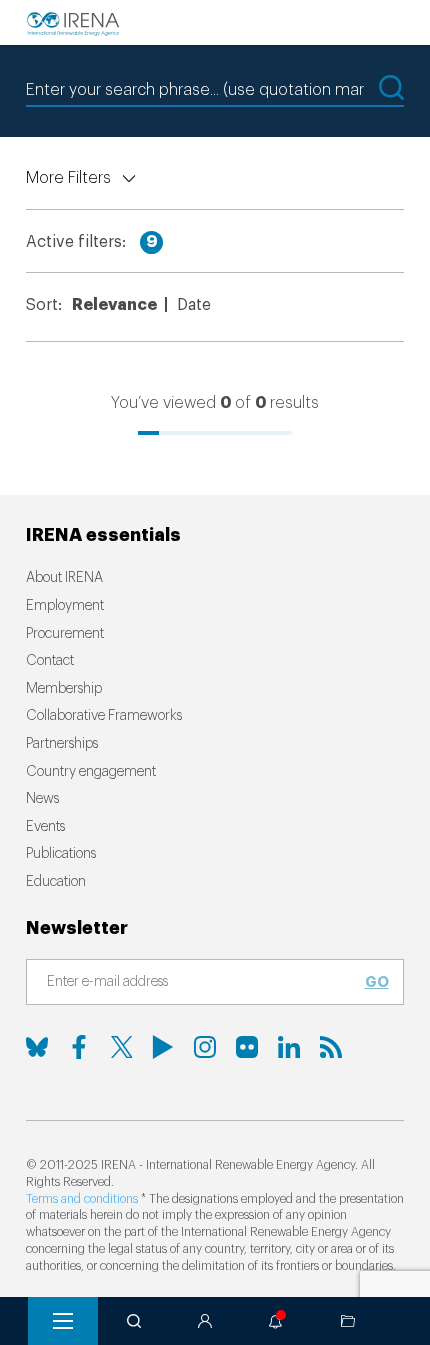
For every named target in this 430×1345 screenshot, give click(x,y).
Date (194, 305)
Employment (65, 606)
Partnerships (62, 744)
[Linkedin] (289, 1047)
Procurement (65, 634)
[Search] (134, 1321)
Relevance (114, 305)
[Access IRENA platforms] (205, 1321)
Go (377, 982)
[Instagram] (205, 1047)
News (42, 799)
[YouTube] (163, 1047)
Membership (64, 689)
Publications (61, 854)
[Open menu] (63, 1321)
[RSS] (331, 1047)
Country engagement (91, 772)
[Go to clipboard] (348, 1321)
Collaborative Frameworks (104, 716)
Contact (50, 661)
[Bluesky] (37, 1047)
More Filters (68, 178)
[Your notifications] (276, 1321)
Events (45, 827)
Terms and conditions (82, 1199)
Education (56, 882)
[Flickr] (247, 1047)
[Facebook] (79, 1047)
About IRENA (64, 578)
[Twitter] (121, 1047)
